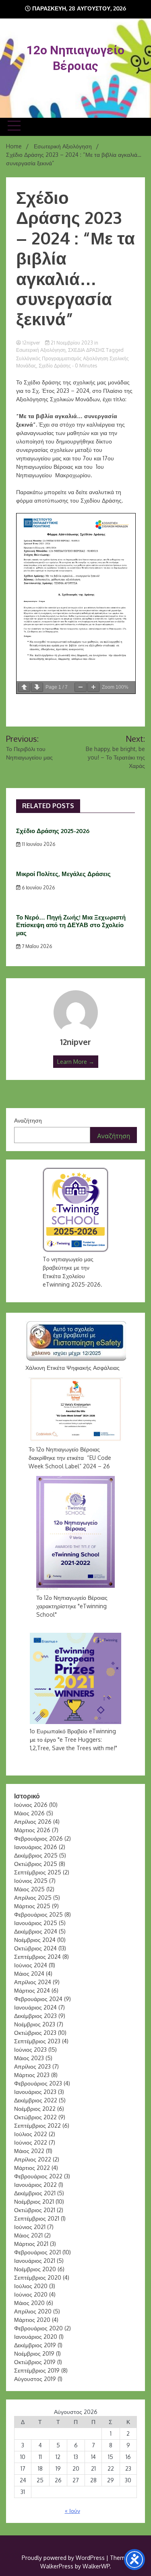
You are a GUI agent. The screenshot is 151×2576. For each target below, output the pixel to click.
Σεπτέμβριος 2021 (37, 2218)
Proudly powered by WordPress (64, 2558)
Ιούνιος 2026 (31, 1805)
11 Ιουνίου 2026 (38, 844)
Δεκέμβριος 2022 (36, 2100)
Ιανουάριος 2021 (35, 2261)
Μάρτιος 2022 (32, 2168)
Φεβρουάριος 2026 (38, 1838)
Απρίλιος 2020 (33, 2311)
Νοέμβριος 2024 (35, 1940)
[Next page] (37, 687)
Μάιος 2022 (29, 2151)
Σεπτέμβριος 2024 (37, 1957)
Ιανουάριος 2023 (35, 2092)
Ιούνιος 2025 (31, 1881)
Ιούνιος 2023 (30, 2050)
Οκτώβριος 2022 (35, 2117)
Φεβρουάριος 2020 (38, 2328)
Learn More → (76, 1062)
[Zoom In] (93, 687)
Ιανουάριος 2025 (36, 1923)
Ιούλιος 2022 (31, 2134)
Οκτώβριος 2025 (36, 1864)
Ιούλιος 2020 (31, 2286)
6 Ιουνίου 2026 (38, 888)
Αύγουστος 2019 (35, 2379)
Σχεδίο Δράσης (55, 366)
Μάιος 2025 (29, 1889)
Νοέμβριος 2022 (35, 2109)
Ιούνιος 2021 (30, 2227)
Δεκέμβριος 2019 (35, 2345)
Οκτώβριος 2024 (35, 1948)
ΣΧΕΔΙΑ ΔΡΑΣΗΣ (86, 350)
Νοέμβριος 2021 (34, 2201)
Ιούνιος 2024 (31, 1965)
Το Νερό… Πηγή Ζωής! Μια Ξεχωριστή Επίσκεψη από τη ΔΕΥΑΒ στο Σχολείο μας (71, 925)
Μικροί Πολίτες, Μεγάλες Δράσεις (63, 874)
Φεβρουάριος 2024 (38, 1999)
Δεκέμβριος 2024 (36, 1931)
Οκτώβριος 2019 (35, 2362)
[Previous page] (24, 687)
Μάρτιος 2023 (32, 2075)
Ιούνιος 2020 (31, 2294)
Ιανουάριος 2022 (35, 2185)
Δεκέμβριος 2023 (35, 2016)
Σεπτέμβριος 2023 (37, 2041)
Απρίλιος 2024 (33, 1982)
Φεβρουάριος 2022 (38, 2176)
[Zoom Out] (81, 687)
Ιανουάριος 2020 (36, 2337)
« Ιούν (72, 2511)
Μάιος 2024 (29, 1974)
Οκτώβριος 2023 (35, 2033)
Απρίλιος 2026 (33, 1822)
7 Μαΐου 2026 (36, 946)
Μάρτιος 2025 (32, 1906)
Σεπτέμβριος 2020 (38, 2277)
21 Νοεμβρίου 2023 (72, 343)
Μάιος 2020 (29, 2303)
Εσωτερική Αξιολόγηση (41, 350)
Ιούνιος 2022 (31, 2142)
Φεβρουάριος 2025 (38, 1914)
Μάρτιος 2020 (32, 2320)
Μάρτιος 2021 (31, 2244)
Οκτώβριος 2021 (35, 2210)
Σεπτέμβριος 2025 (38, 1872)
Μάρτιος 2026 (32, 1830)
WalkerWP (96, 2566)
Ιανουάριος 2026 (36, 1847)
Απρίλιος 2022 (33, 2159)
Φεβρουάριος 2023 (38, 2083)
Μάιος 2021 (28, 2235)
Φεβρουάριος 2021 (37, 2252)
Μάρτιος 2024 (32, 1990)
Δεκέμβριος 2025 (36, 1855)
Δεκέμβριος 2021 (35, 2193)
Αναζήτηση (28, 1120)
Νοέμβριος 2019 (34, 2353)
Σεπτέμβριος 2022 (37, 2125)
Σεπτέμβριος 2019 (37, 2370)
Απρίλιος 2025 (33, 1898)
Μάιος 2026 (29, 1813)
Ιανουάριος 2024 (35, 2007)
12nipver (31, 343)
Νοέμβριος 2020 (35, 2269)
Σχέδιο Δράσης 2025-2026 (53, 831)
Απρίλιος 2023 (32, 2066)
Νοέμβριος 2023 (35, 2024)
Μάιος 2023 (29, 2058)
